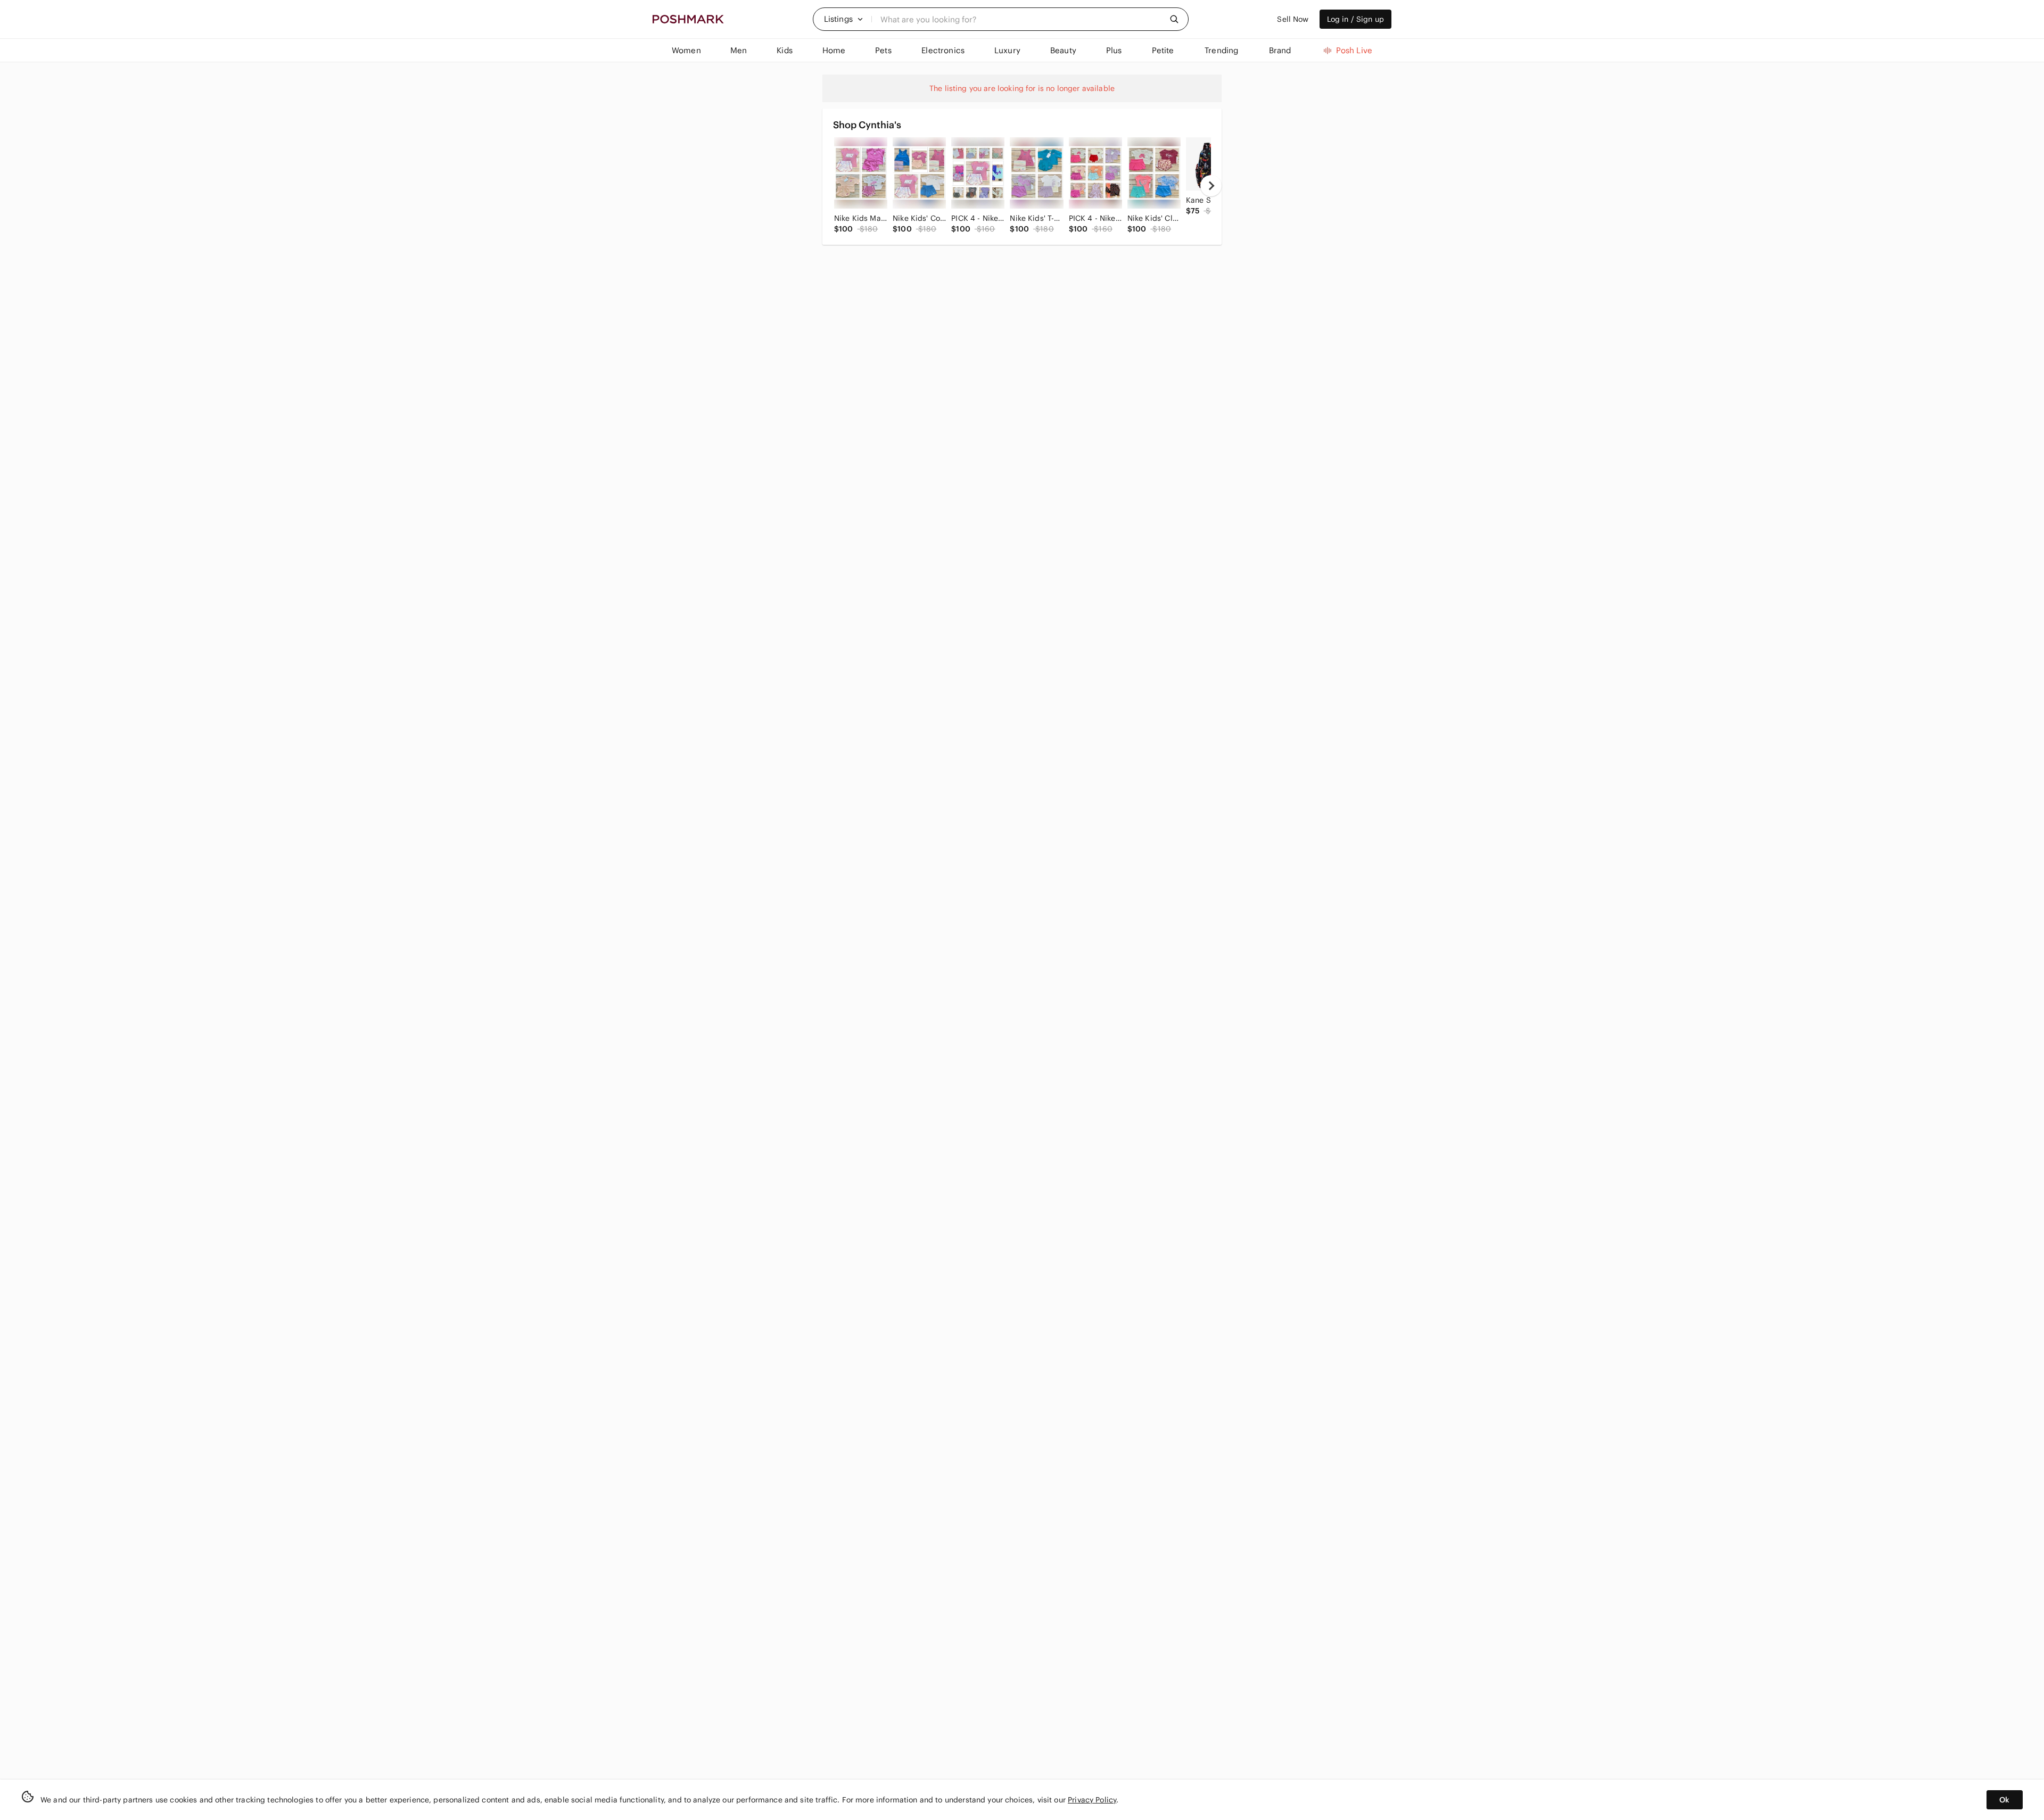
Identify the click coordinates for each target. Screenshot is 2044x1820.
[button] (844, 19)
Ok (2004, 1800)
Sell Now (1293, 19)
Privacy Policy (1092, 1800)
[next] (1211, 186)
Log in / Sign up (1355, 19)
